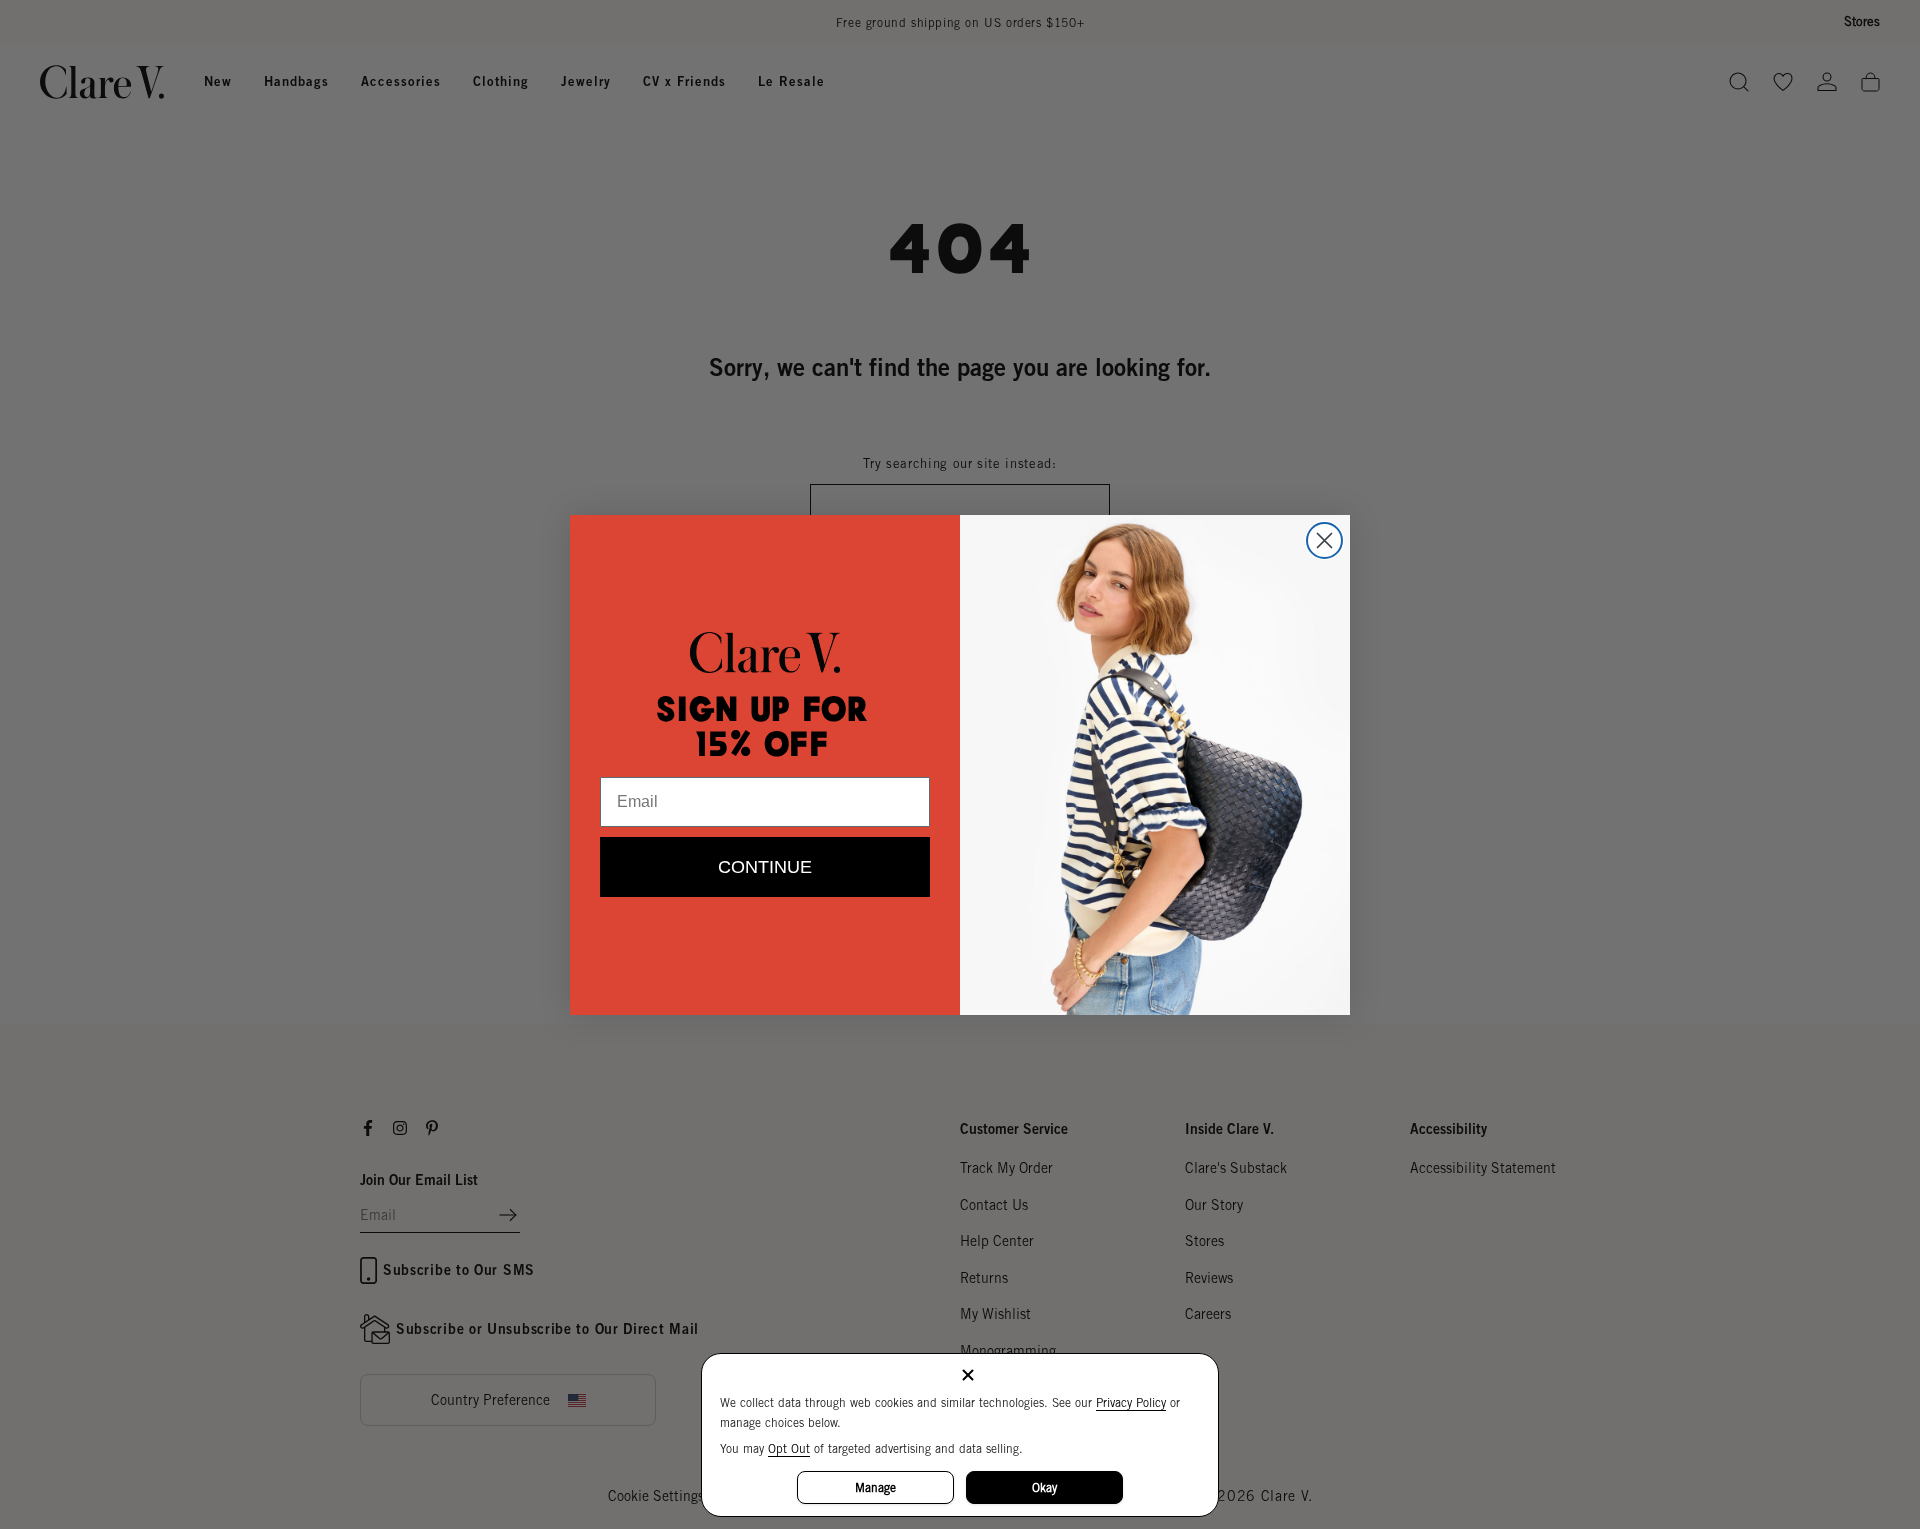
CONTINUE (765, 867)
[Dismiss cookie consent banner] (968, 1376)
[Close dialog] (1324, 540)
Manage (875, 1487)
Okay (1044, 1487)
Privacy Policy (1131, 1402)
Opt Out (789, 1448)
